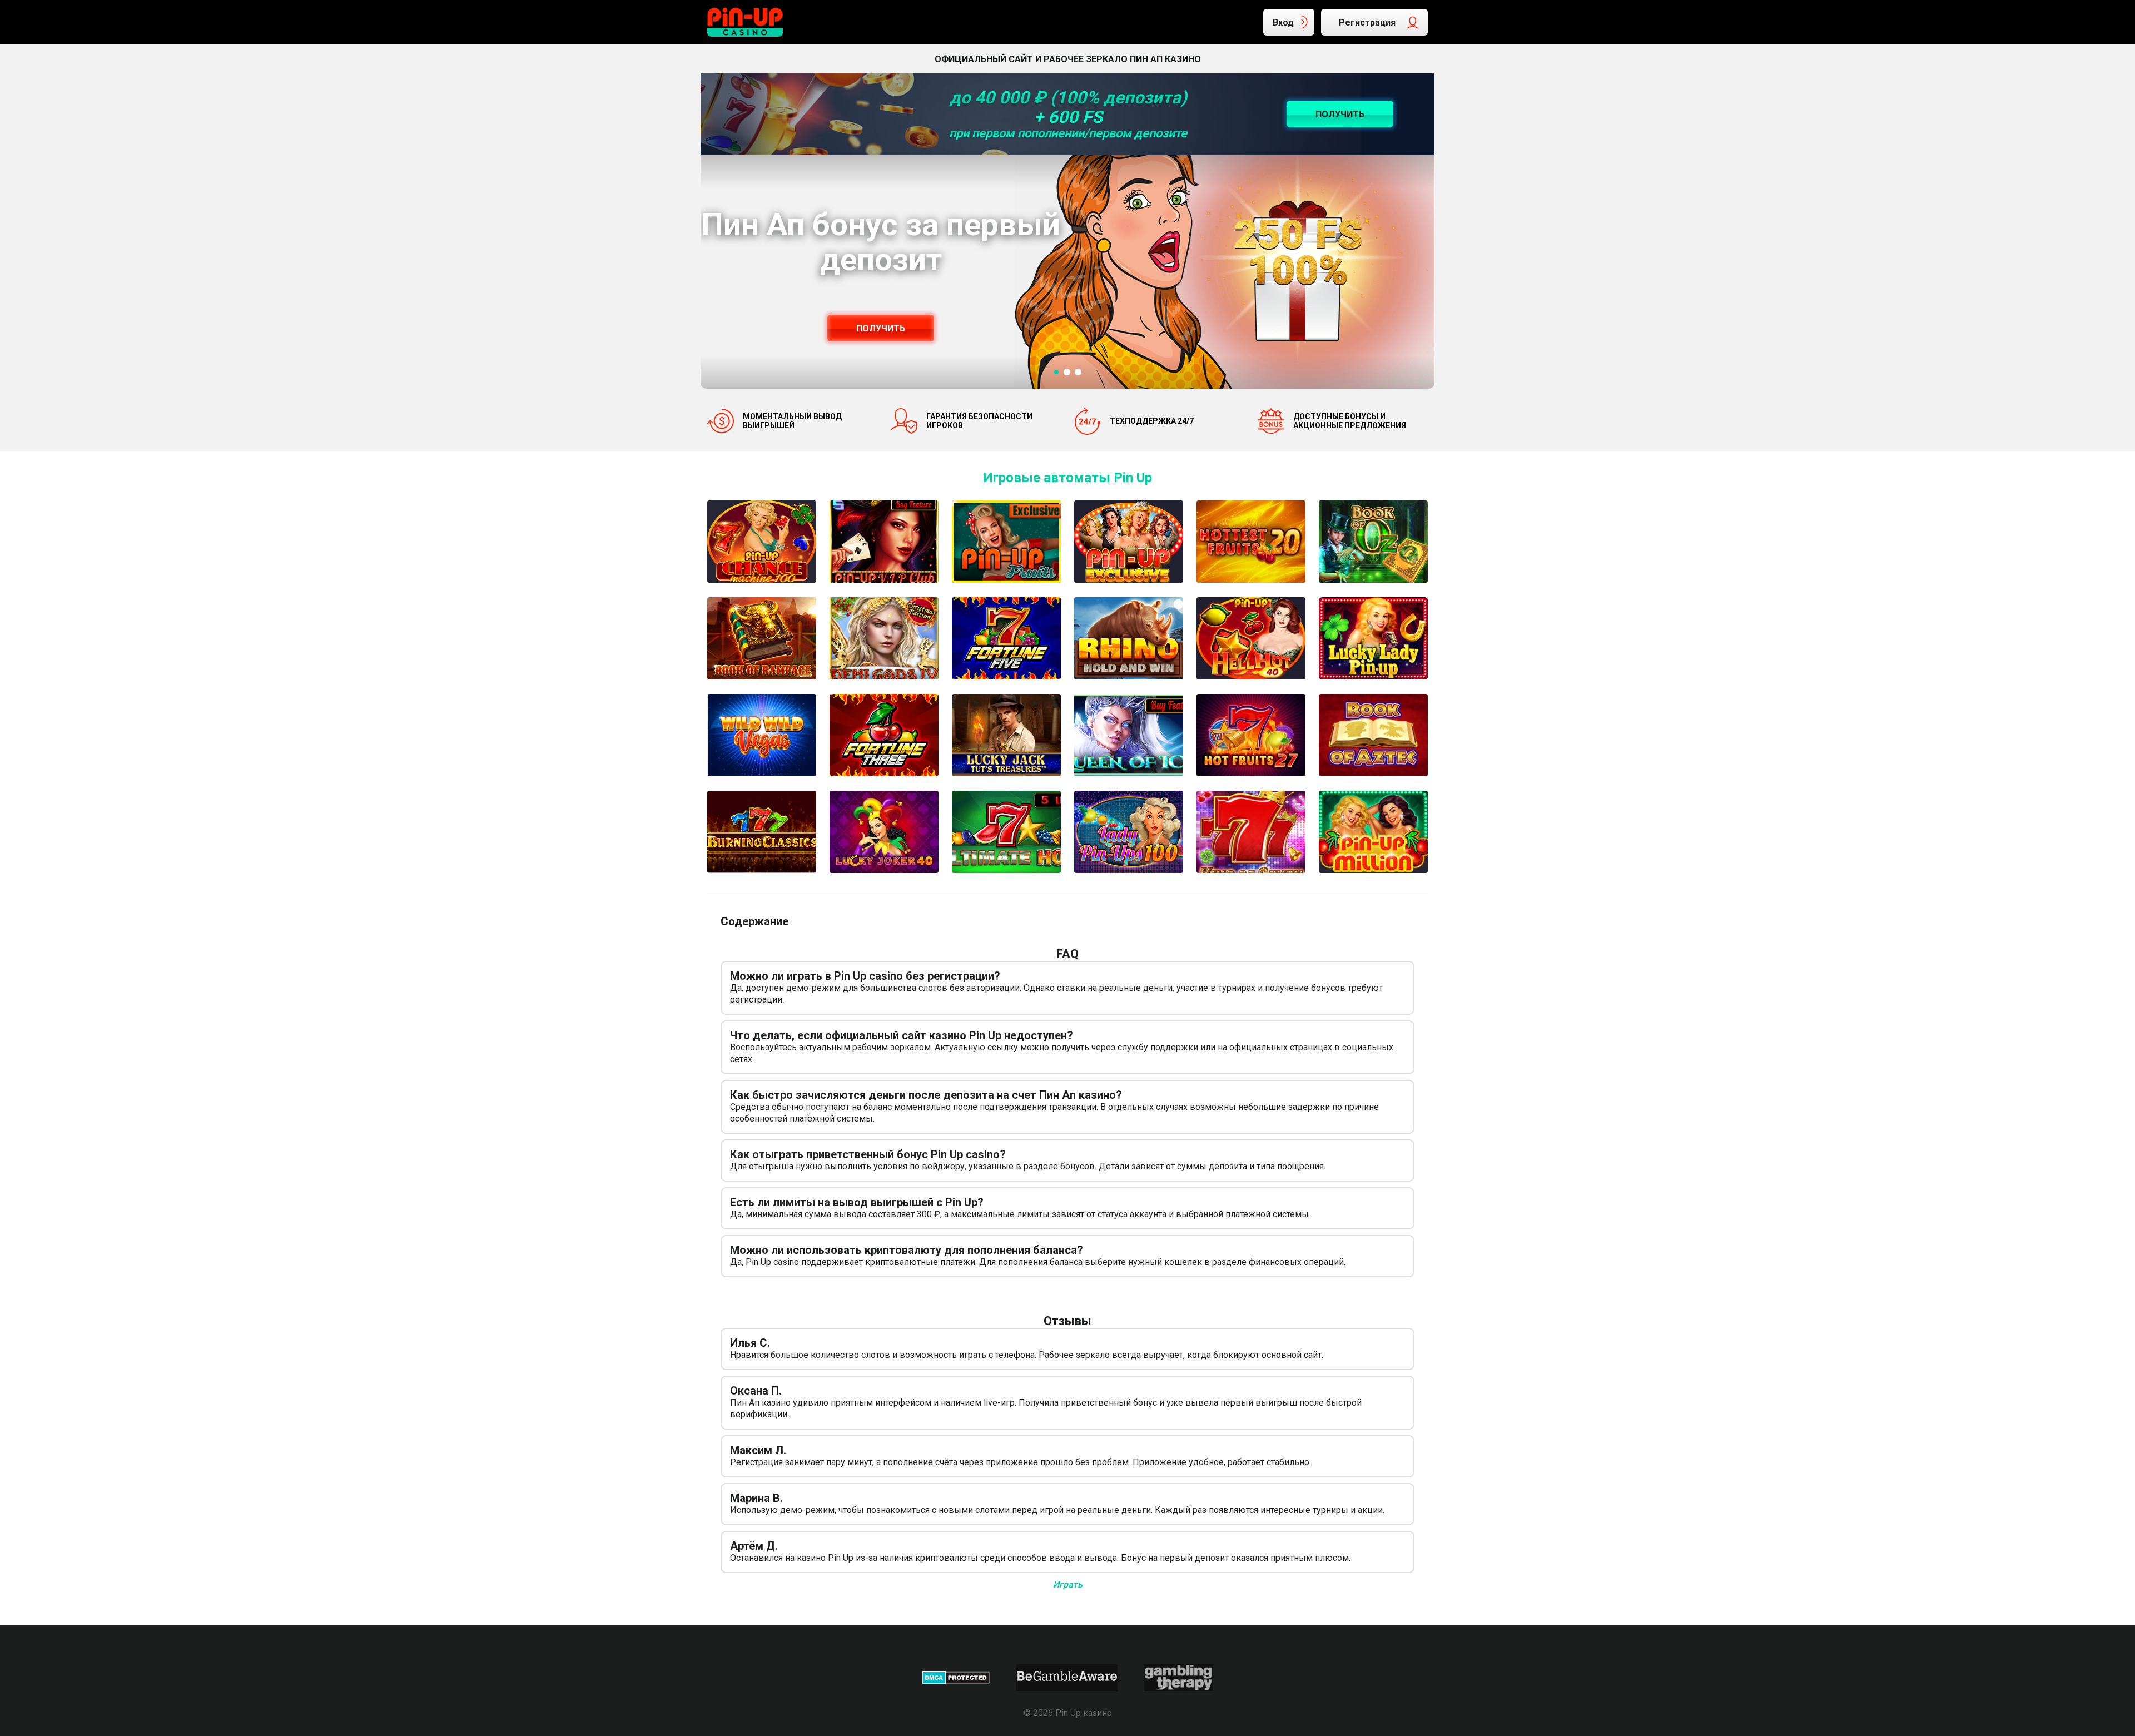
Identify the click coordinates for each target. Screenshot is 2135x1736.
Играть (1068, 1584)
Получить (881, 328)
